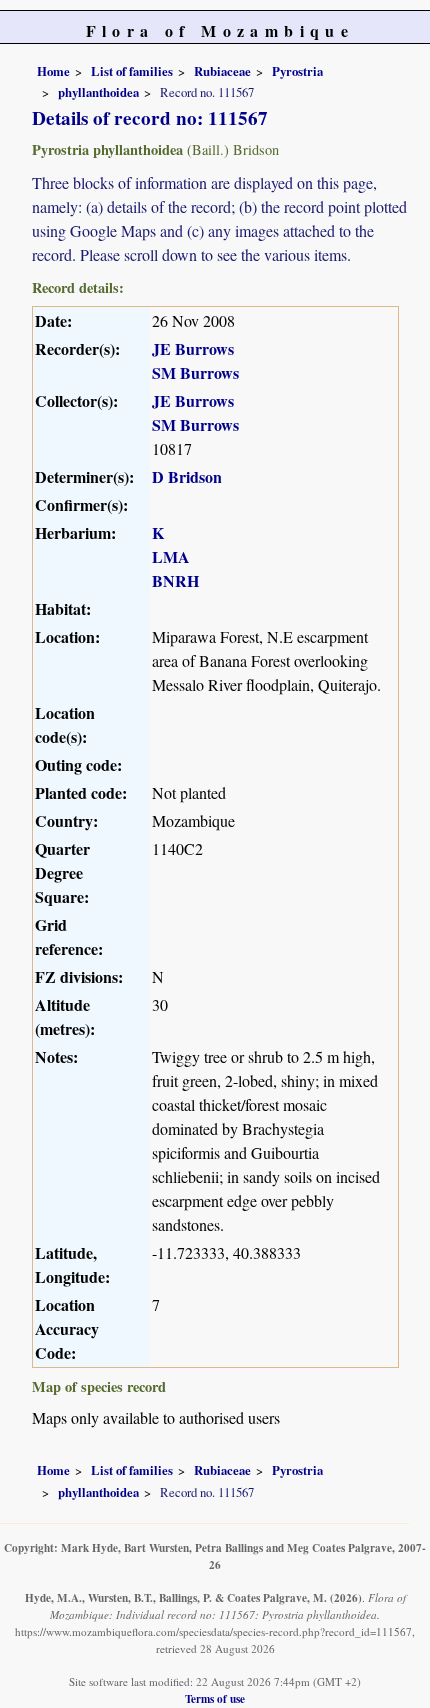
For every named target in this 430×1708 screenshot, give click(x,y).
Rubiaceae (222, 71)
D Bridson (187, 476)
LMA (171, 556)
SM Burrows (195, 372)
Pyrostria (297, 71)
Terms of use (215, 1698)
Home (53, 71)
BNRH (175, 580)
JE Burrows (193, 348)
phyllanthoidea (98, 92)
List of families (132, 71)
